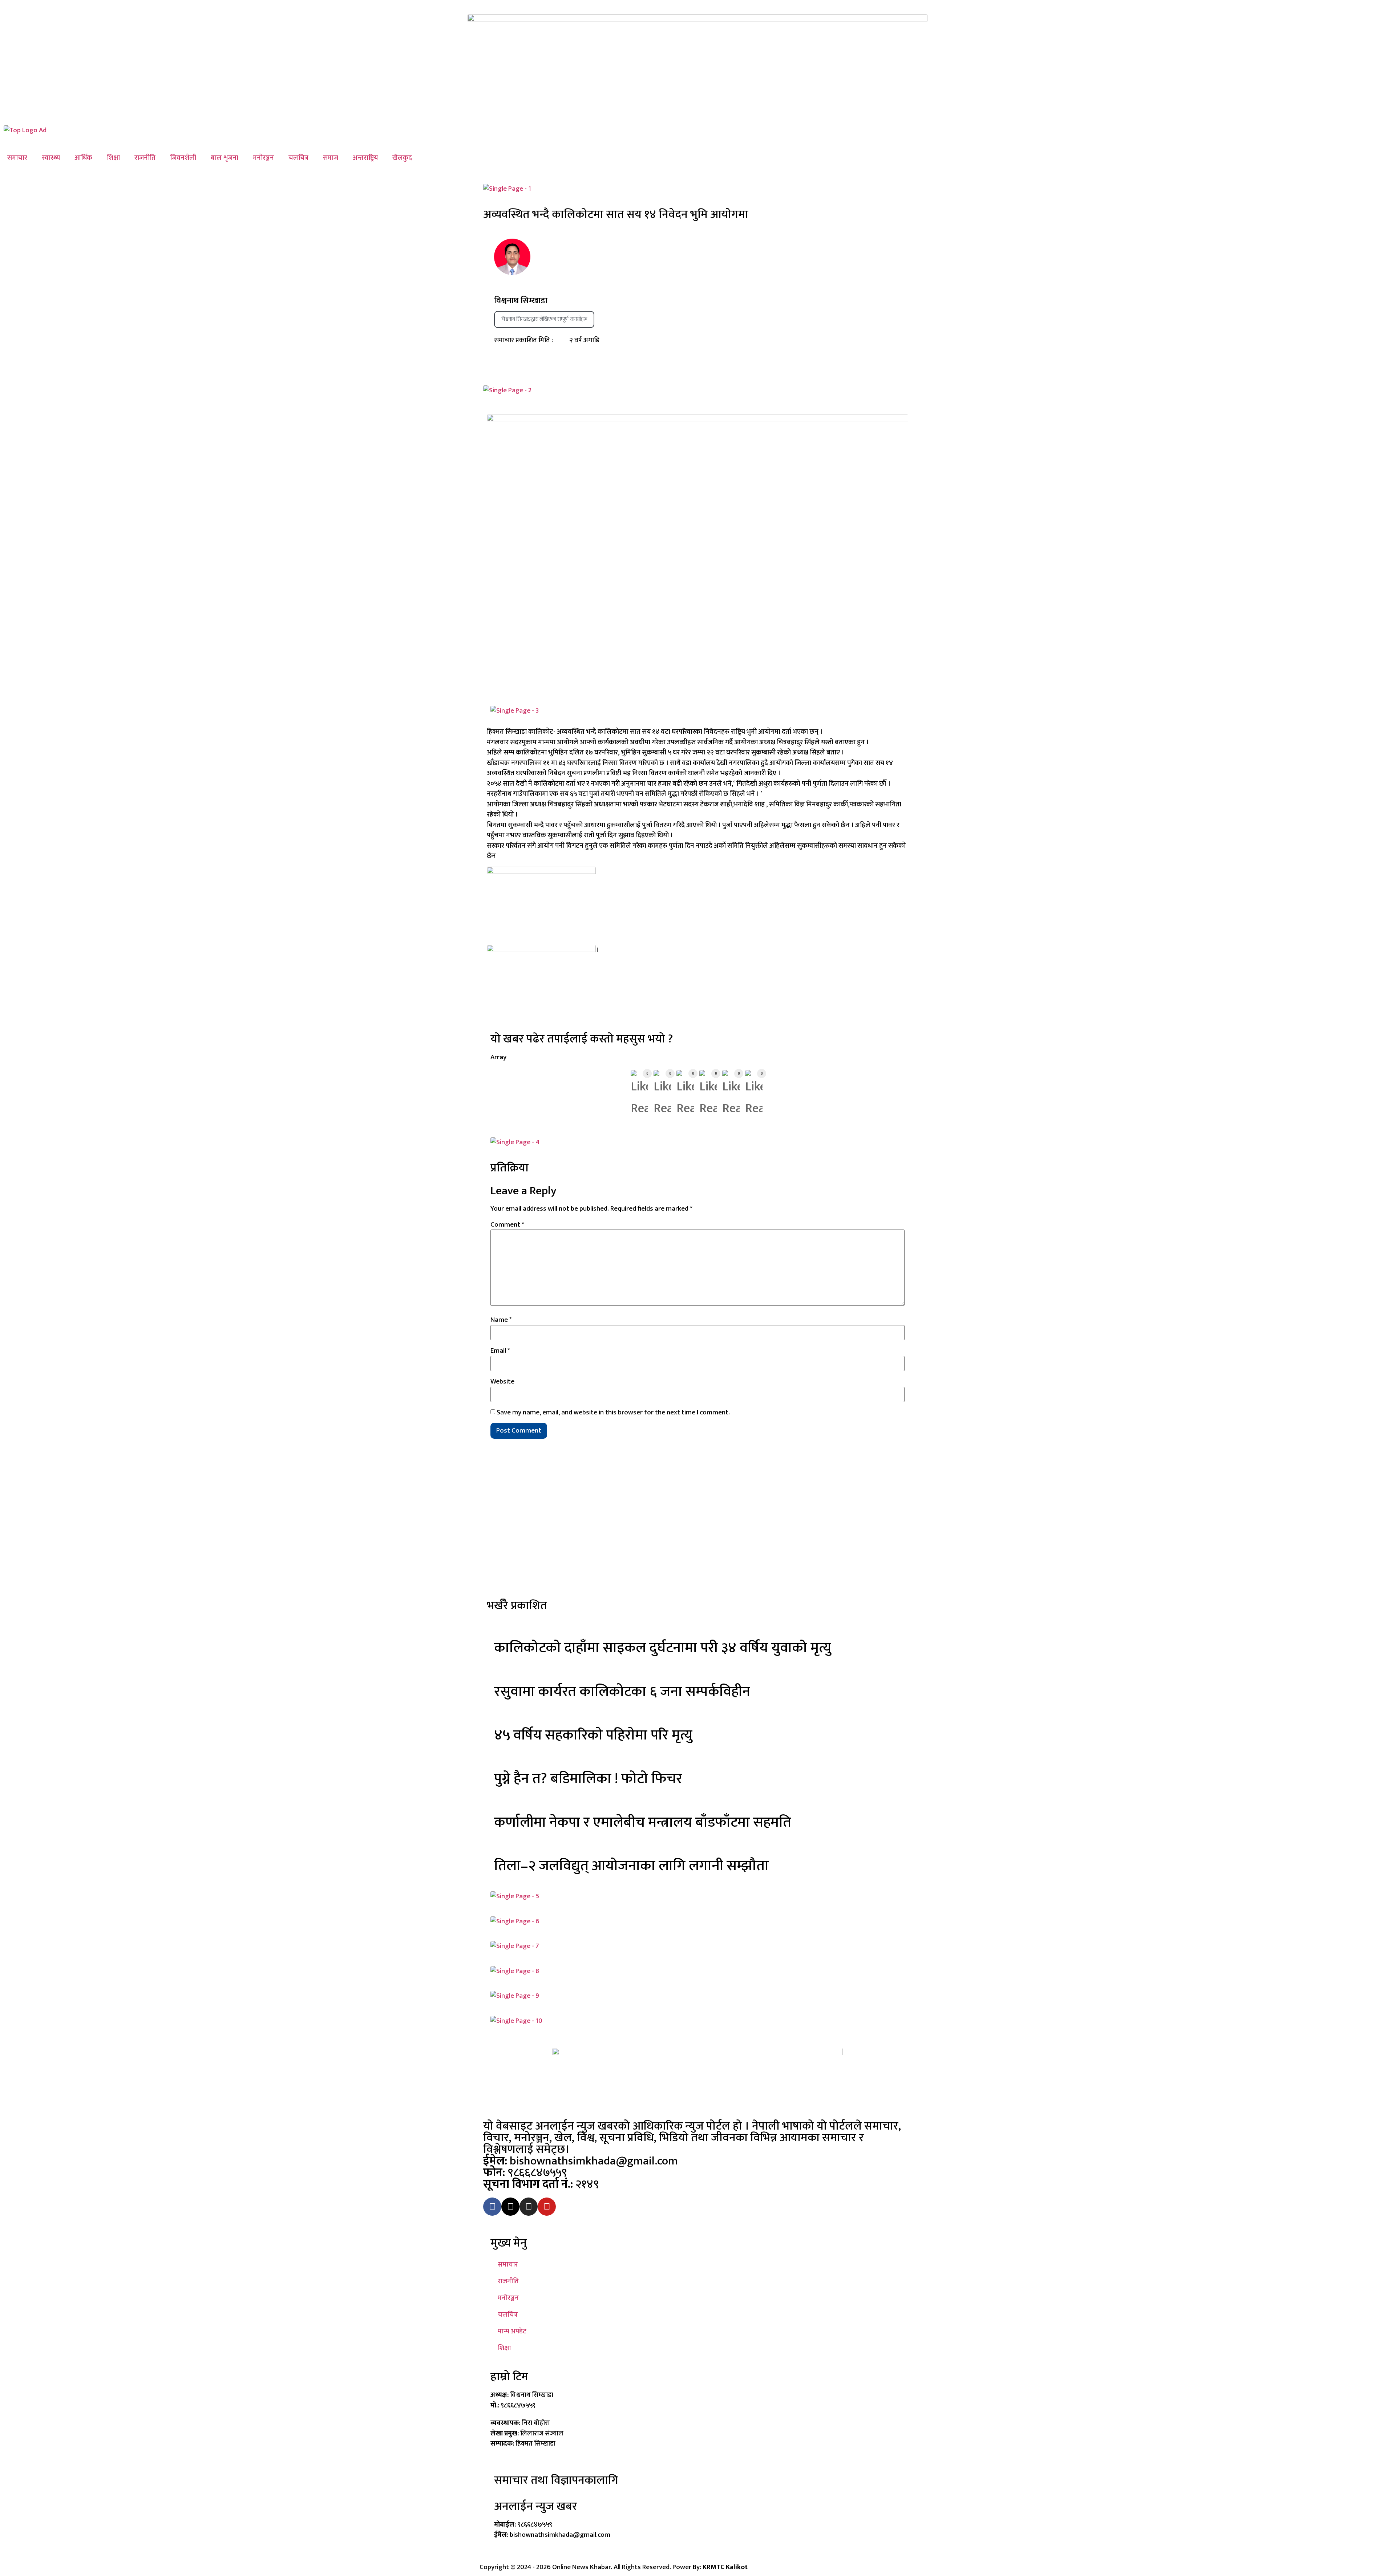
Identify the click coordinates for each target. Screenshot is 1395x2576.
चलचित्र (298, 158)
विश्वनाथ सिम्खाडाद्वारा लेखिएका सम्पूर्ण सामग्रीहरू (544, 319)
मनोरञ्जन (263, 158)
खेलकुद (402, 158)
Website (502, 1382)
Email (500, 1351)
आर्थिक (83, 158)
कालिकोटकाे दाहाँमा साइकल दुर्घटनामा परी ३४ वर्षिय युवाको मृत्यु (663, 1648)
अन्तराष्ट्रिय (365, 158)
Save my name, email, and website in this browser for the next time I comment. (613, 1412)
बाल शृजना (225, 158)
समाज (331, 158)
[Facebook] (492, 2207)
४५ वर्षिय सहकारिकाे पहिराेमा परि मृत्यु (593, 1735)
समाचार (17, 158)
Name (501, 1320)
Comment (507, 1225)
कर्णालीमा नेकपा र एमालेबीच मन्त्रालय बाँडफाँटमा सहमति (643, 1822)
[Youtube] (547, 2207)
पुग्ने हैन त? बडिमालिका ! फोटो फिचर (588, 1779)
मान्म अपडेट (512, 2331)
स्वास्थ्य (51, 158)
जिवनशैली (183, 158)
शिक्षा (113, 158)
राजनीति (145, 158)
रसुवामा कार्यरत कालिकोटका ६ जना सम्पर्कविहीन (622, 1692)
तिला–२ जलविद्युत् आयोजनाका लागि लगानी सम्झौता (631, 1866)
